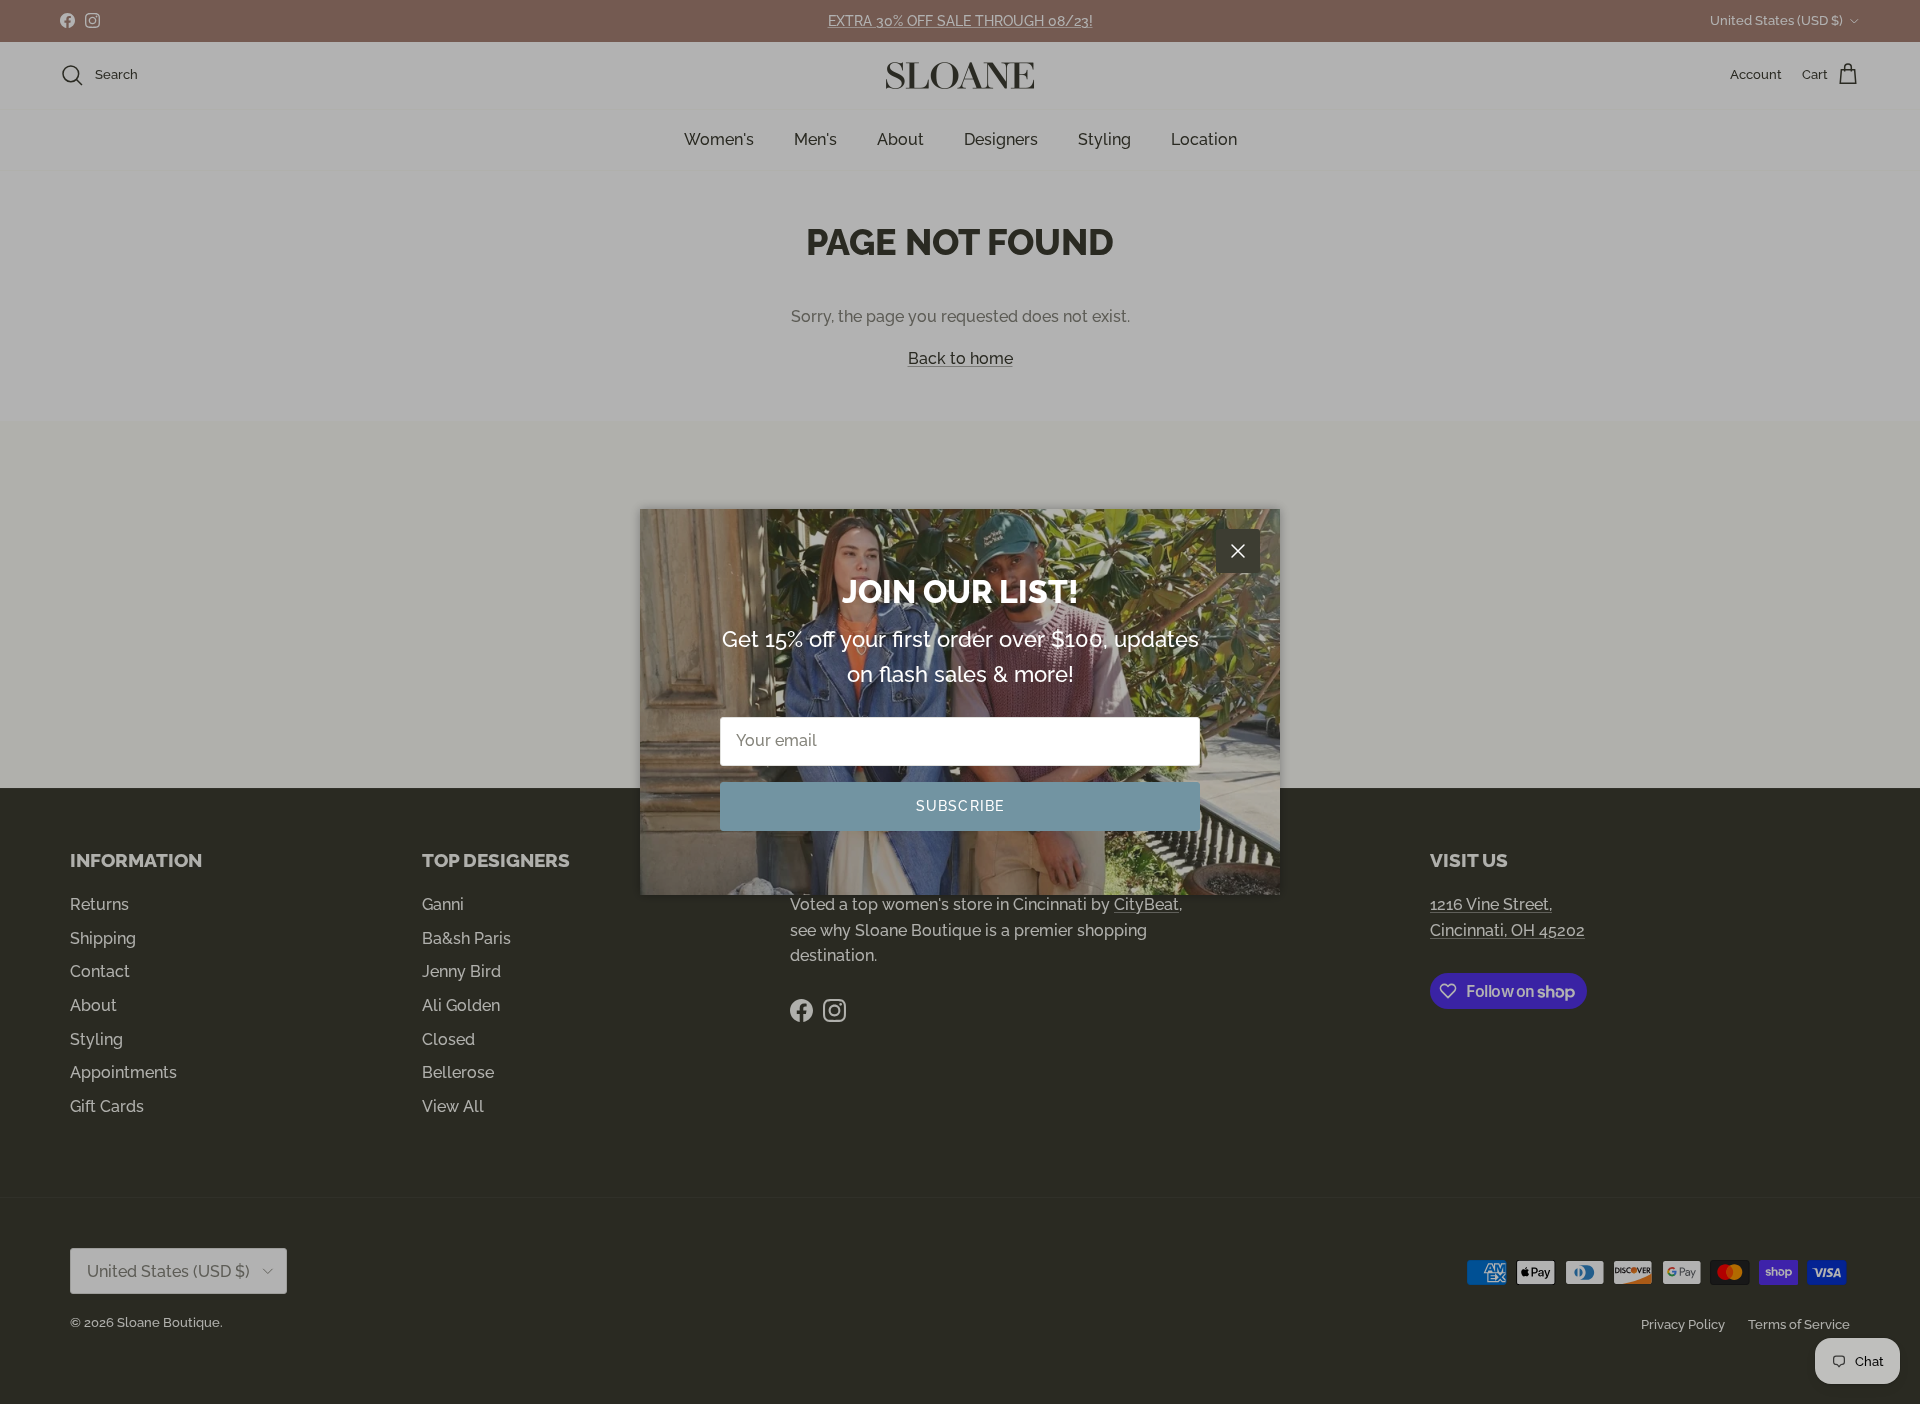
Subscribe (960, 806)
